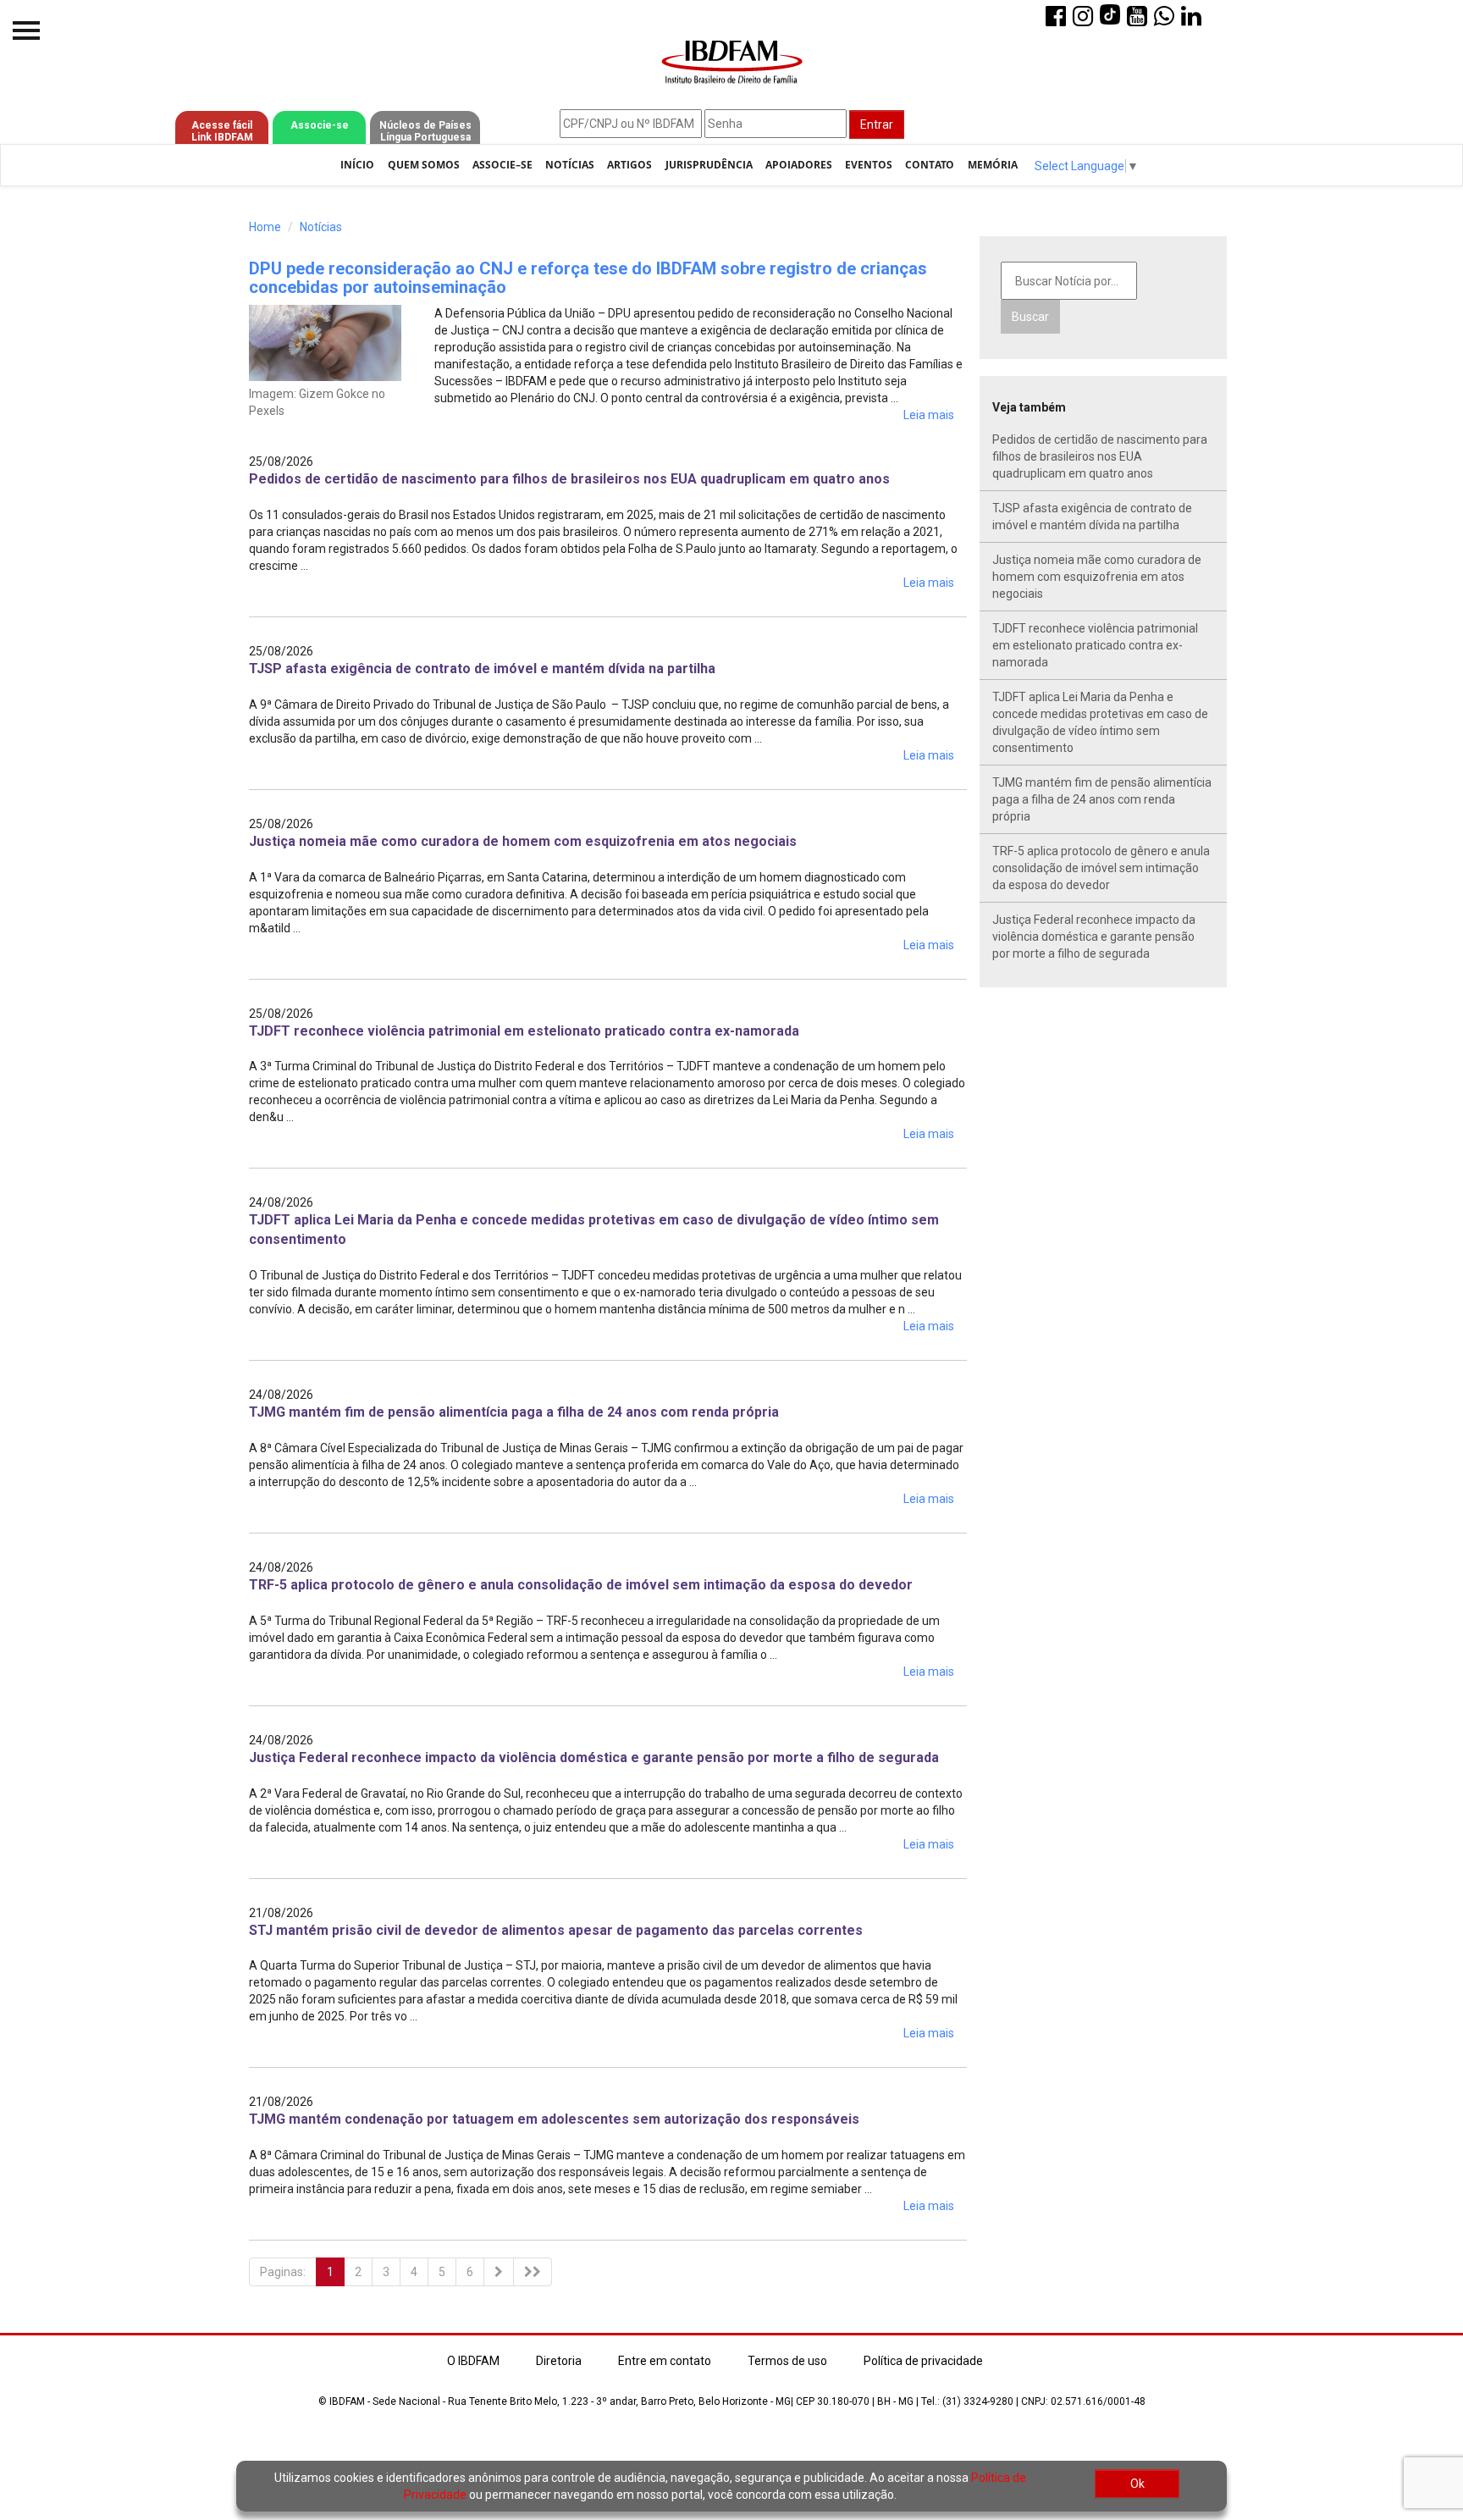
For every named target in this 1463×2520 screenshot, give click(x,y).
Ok (1137, 2484)
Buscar (1030, 317)
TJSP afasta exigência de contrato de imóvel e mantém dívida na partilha (482, 669)
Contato (930, 165)
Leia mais (929, 415)
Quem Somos (424, 165)
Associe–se (502, 165)
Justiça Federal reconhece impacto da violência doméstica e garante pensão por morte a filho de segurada (594, 1757)
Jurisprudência (709, 165)
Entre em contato (665, 2361)
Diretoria (559, 2361)
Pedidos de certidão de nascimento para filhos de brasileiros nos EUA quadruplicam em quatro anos (569, 479)
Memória (993, 165)
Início (357, 165)
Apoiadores (799, 165)
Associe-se (320, 125)
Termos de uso (787, 2361)
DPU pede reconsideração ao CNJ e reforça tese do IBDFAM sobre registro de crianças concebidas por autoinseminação (588, 278)
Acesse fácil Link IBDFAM (222, 131)
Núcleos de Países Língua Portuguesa (425, 131)
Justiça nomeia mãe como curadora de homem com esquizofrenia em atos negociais (523, 841)
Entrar (877, 124)
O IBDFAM (473, 2361)
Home (265, 227)
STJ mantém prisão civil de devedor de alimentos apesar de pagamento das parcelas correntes (556, 1930)
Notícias (570, 165)
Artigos (629, 165)
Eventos (869, 165)
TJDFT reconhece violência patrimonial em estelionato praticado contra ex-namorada (524, 1031)
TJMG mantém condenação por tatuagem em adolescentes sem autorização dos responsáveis (554, 2119)
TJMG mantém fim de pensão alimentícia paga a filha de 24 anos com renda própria (514, 1412)
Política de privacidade (923, 2361)
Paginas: (283, 2272)
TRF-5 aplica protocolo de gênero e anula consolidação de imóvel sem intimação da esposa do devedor (581, 1585)
